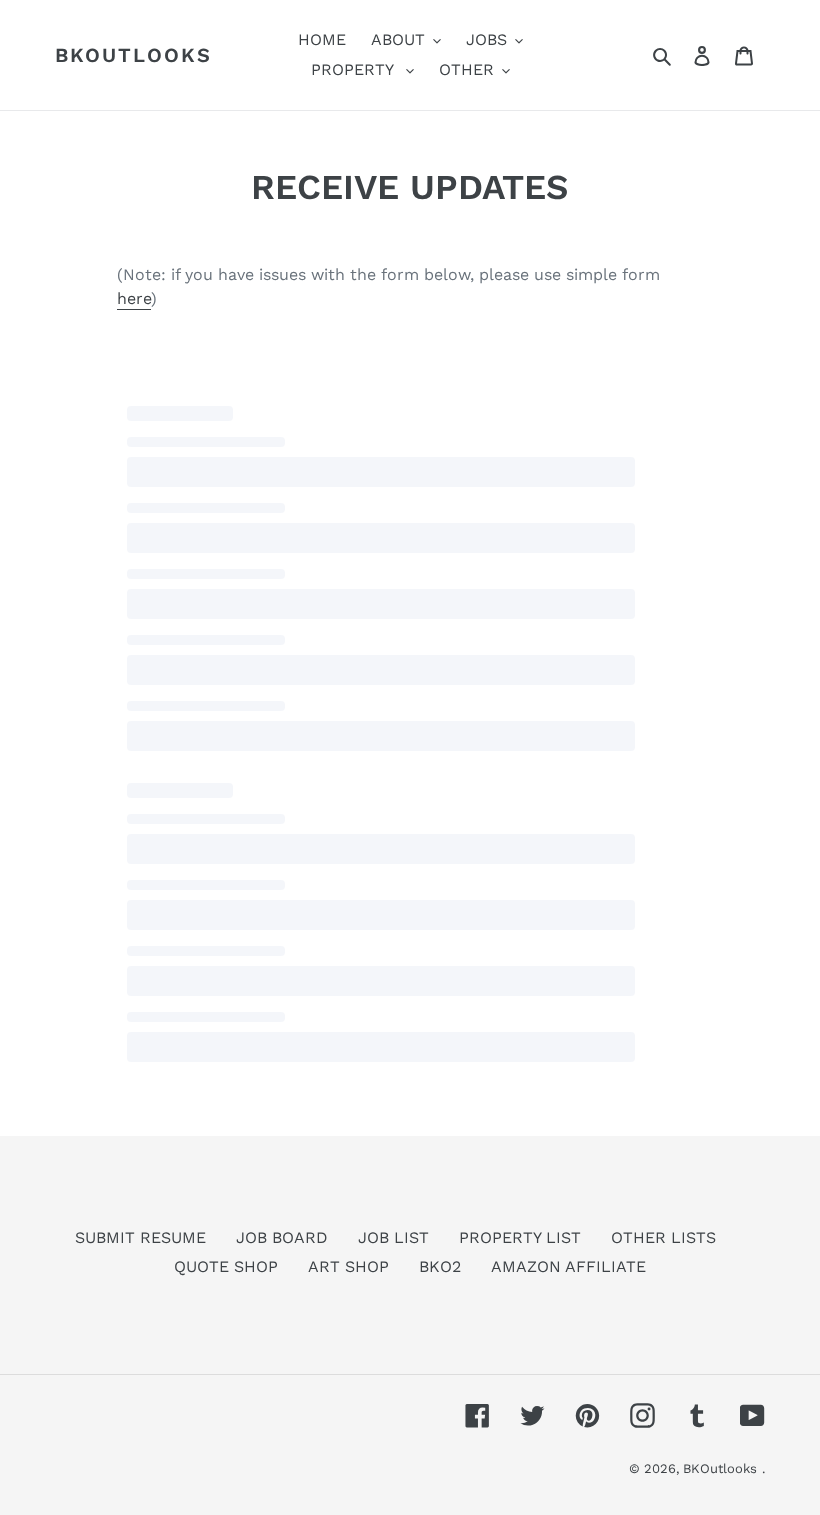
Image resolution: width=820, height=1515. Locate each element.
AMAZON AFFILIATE (568, 1266)
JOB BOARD (282, 1237)
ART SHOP (348, 1266)
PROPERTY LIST (520, 1237)
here (134, 298)
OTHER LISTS (663, 1237)
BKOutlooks (133, 55)
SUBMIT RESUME (140, 1237)
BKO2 (440, 1266)
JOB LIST (393, 1237)
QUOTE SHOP (226, 1266)
